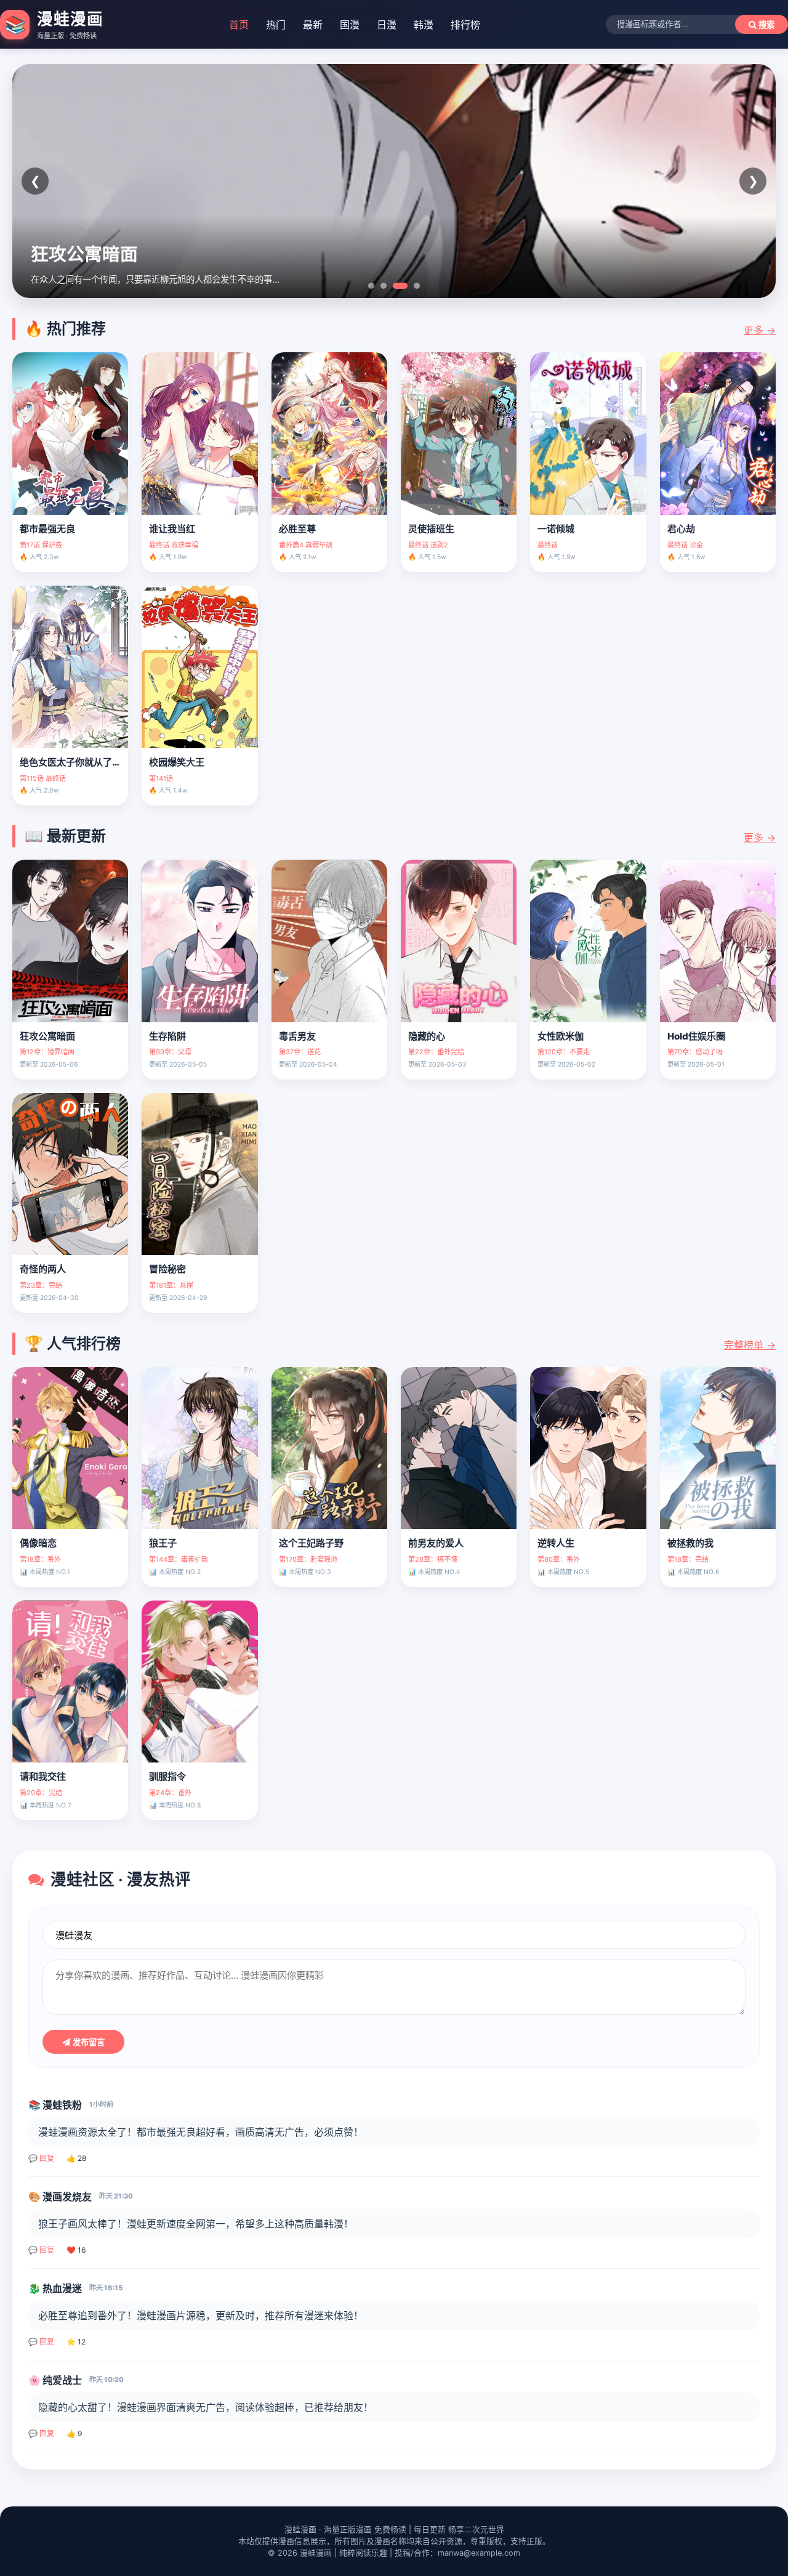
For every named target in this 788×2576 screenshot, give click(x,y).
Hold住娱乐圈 (696, 1036)
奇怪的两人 (43, 1269)
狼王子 (163, 1543)
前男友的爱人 (436, 1543)
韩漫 (424, 25)
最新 (313, 25)
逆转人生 (556, 1543)
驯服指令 (167, 1776)
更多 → (760, 330)
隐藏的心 (427, 1036)
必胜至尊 (297, 529)
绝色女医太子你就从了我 (70, 762)
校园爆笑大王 (177, 762)
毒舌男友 (297, 1036)
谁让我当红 (172, 529)
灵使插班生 (431, 529)
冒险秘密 (167, 1269)
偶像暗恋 (38, 1543)
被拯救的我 (690, 1543)
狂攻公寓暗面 (47, 1036)
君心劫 (681, 529)
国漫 (350, 25)
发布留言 (87, 2042)
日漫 (387, 25)
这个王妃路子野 (311, 1543)
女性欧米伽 (561, 1036)
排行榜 (465, 25)
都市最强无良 (47, 529)
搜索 (765, 25)
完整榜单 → (750, 1345)
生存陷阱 (167, 1036)
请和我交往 (43, 1776)
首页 (239, 25)
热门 (276, 25)
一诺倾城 (556, 529)
